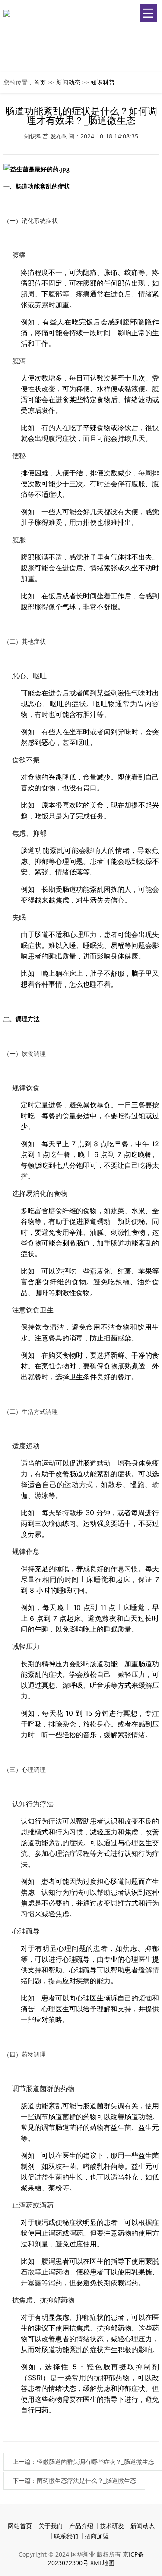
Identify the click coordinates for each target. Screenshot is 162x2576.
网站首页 (20, 2526)
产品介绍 (81, 2526)
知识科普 (103, 82)
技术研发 (112, 2526)
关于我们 (51, 2526)
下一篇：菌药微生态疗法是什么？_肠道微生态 (74, 2480)
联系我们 (66, 2536)
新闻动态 (68, 82)
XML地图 (102, 2563)
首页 (40, 82)
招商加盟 (97, 2536)
